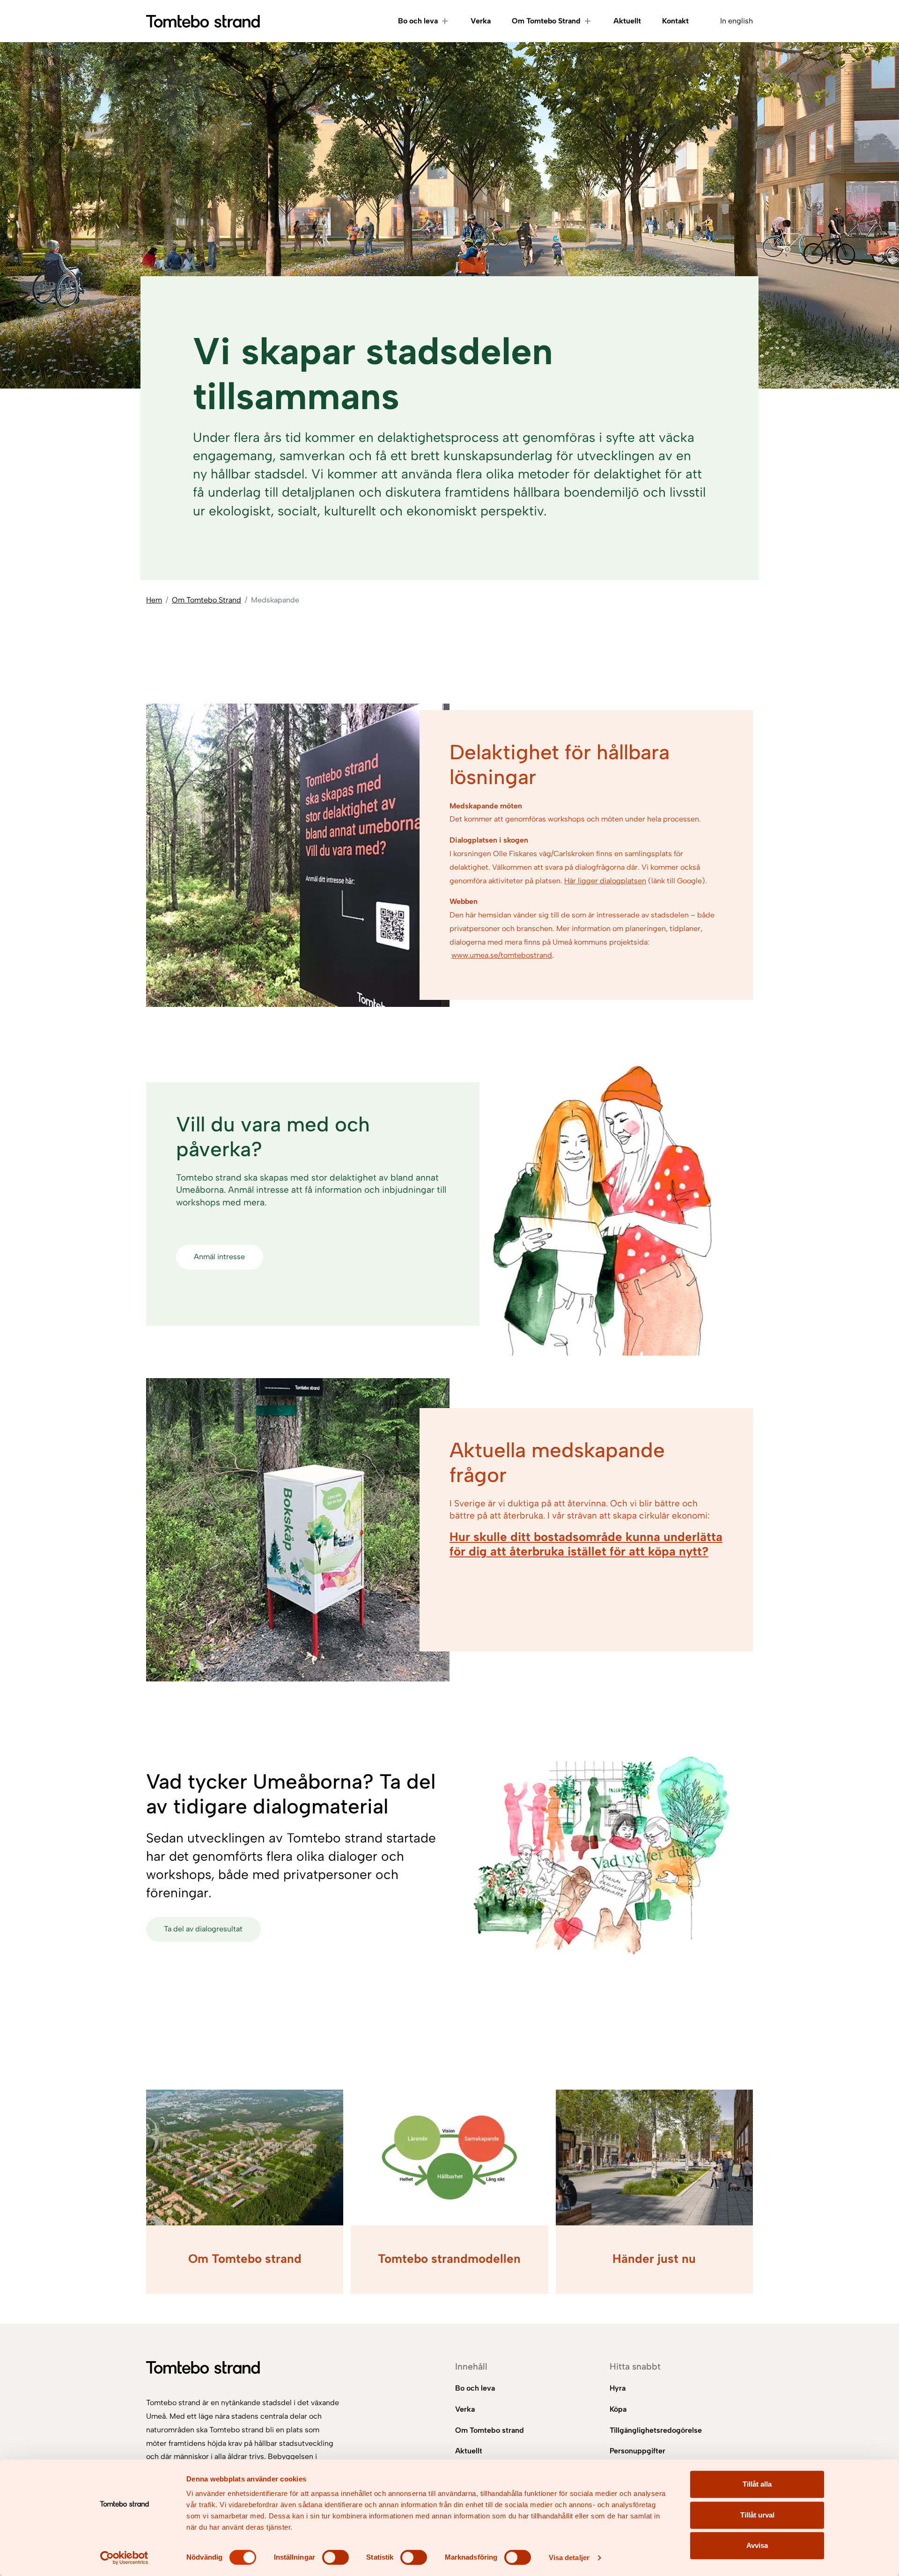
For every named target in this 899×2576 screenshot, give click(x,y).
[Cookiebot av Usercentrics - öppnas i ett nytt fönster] (124, 2558)
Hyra (618, 2388)
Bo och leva (418, 21)
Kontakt (675, 21)
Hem (154, 600)
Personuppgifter (637, 2451)
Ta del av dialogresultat (203, 1929)
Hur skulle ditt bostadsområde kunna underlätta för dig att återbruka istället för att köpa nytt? (586, 1544)
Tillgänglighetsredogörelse (656, 2430)
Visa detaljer (569, 2558)
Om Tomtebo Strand (546, 21)
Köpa (618, 2409)
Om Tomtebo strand (490, 2430)
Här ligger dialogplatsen (605, 881)
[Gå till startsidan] (203, 21)
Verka (481, 21)
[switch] (335, 2557)
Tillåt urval (757, 2515)
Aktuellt (627, 21)
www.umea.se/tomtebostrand (502, 955)
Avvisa (757, 2545)
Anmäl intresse (219, 1257)
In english (737, 21)
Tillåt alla (757, 2484)
